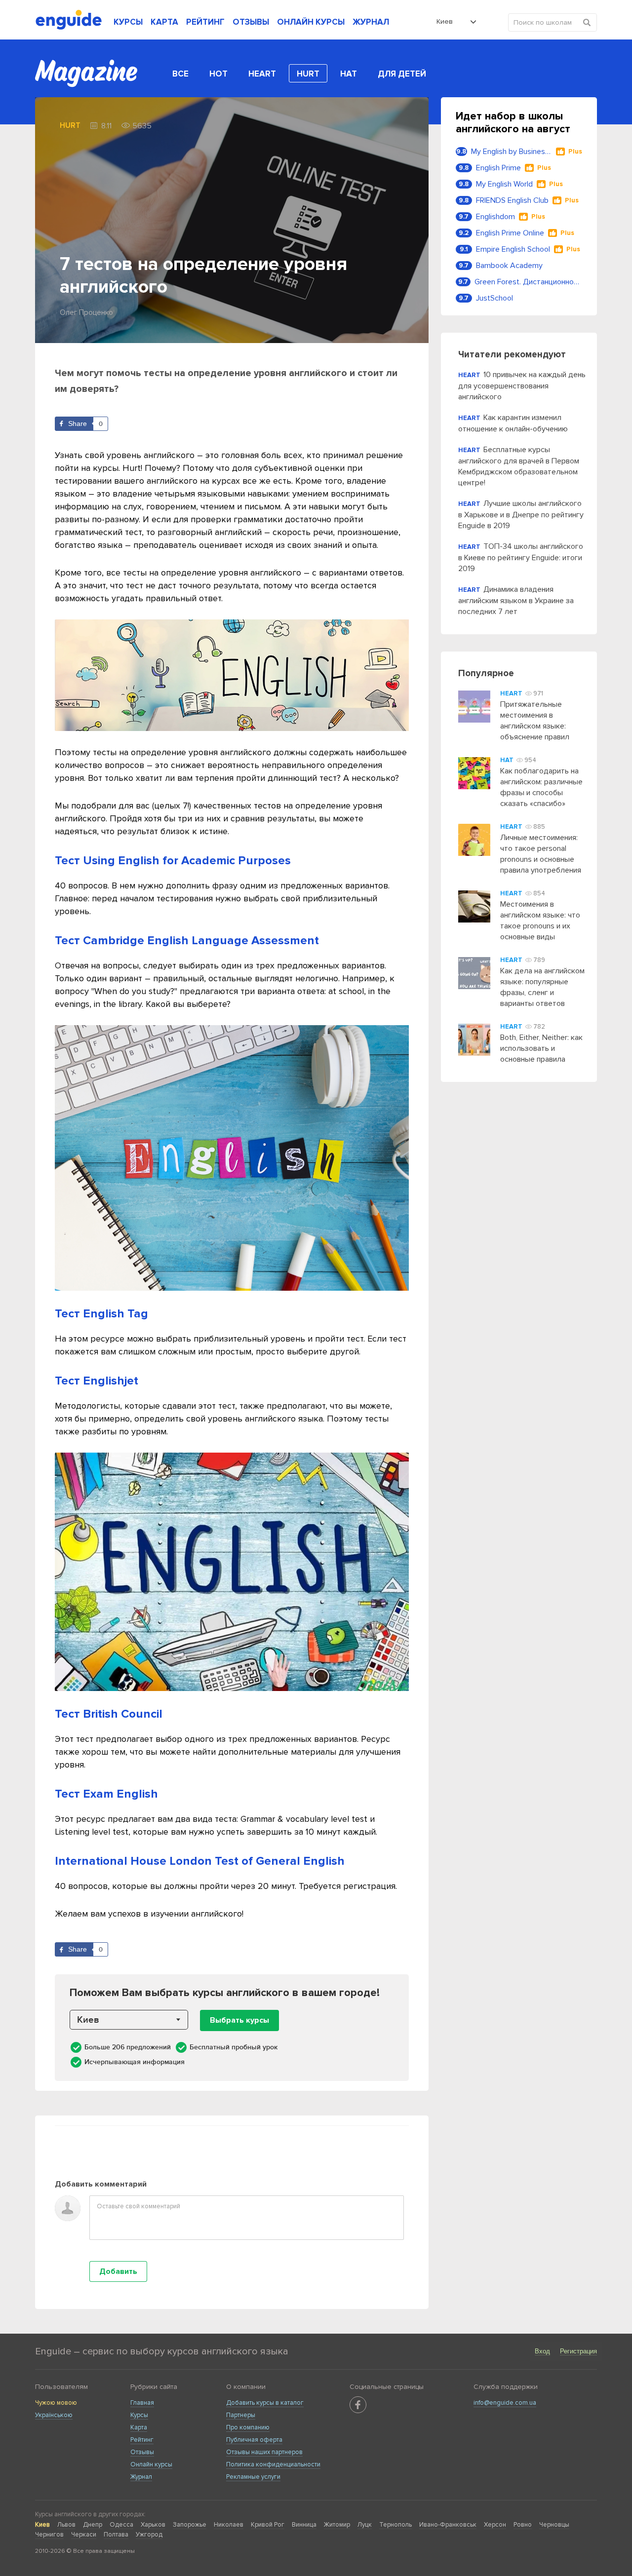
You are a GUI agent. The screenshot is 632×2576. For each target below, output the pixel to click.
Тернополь (395, 2525)
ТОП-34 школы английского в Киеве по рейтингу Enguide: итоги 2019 (521, 557)
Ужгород (149, 2535)
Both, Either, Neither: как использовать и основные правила (541, 1048)
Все (180, 74)
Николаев (229, 2525)
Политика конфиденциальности (273, 2464)
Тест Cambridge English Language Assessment (187, 941)
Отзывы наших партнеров (264, 2452)
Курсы (139, 2415)
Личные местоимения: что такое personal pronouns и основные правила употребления (541, 854)
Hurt (308, 74)
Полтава (116, 2535)
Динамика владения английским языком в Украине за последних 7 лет (516, 600)
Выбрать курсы (239, 2020)
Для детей (402, 74)
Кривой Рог (268, 2525)
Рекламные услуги (253, 2477)
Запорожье (190, 2525)
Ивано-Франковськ (448, 2525)
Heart (262, 74)
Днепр (93, 2525)
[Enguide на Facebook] (358, 2405)
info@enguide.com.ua (505, 2403)
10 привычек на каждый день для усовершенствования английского (522, 386)
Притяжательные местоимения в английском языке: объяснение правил (535, 721)
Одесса (121, 2525)
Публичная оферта (254, 2440)
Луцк (365, 2525)
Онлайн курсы (151, 2464)
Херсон (495, 2525)
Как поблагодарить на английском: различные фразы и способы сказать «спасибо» (541, 787)
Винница (304, 2525)
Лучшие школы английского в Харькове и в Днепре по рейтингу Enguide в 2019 (521, 515)
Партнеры (241, 2415)
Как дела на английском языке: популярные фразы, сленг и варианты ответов (542, 987)
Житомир (337, 2525)
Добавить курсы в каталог (265, 2403)
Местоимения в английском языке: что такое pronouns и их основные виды (540, 921)
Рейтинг (142, 2440)
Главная (142, 2403)
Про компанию (248, 2427)
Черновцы (554, 2525)
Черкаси (84, 2535)
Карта (139, 2427)
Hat (349, 74)
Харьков (153, 2525)
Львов (66, 2525)
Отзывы (142, 2452)
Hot (218, 74)
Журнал (141, 2477)
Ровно (523, 2525)
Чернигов (49, 2535)
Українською (54, 2415)
